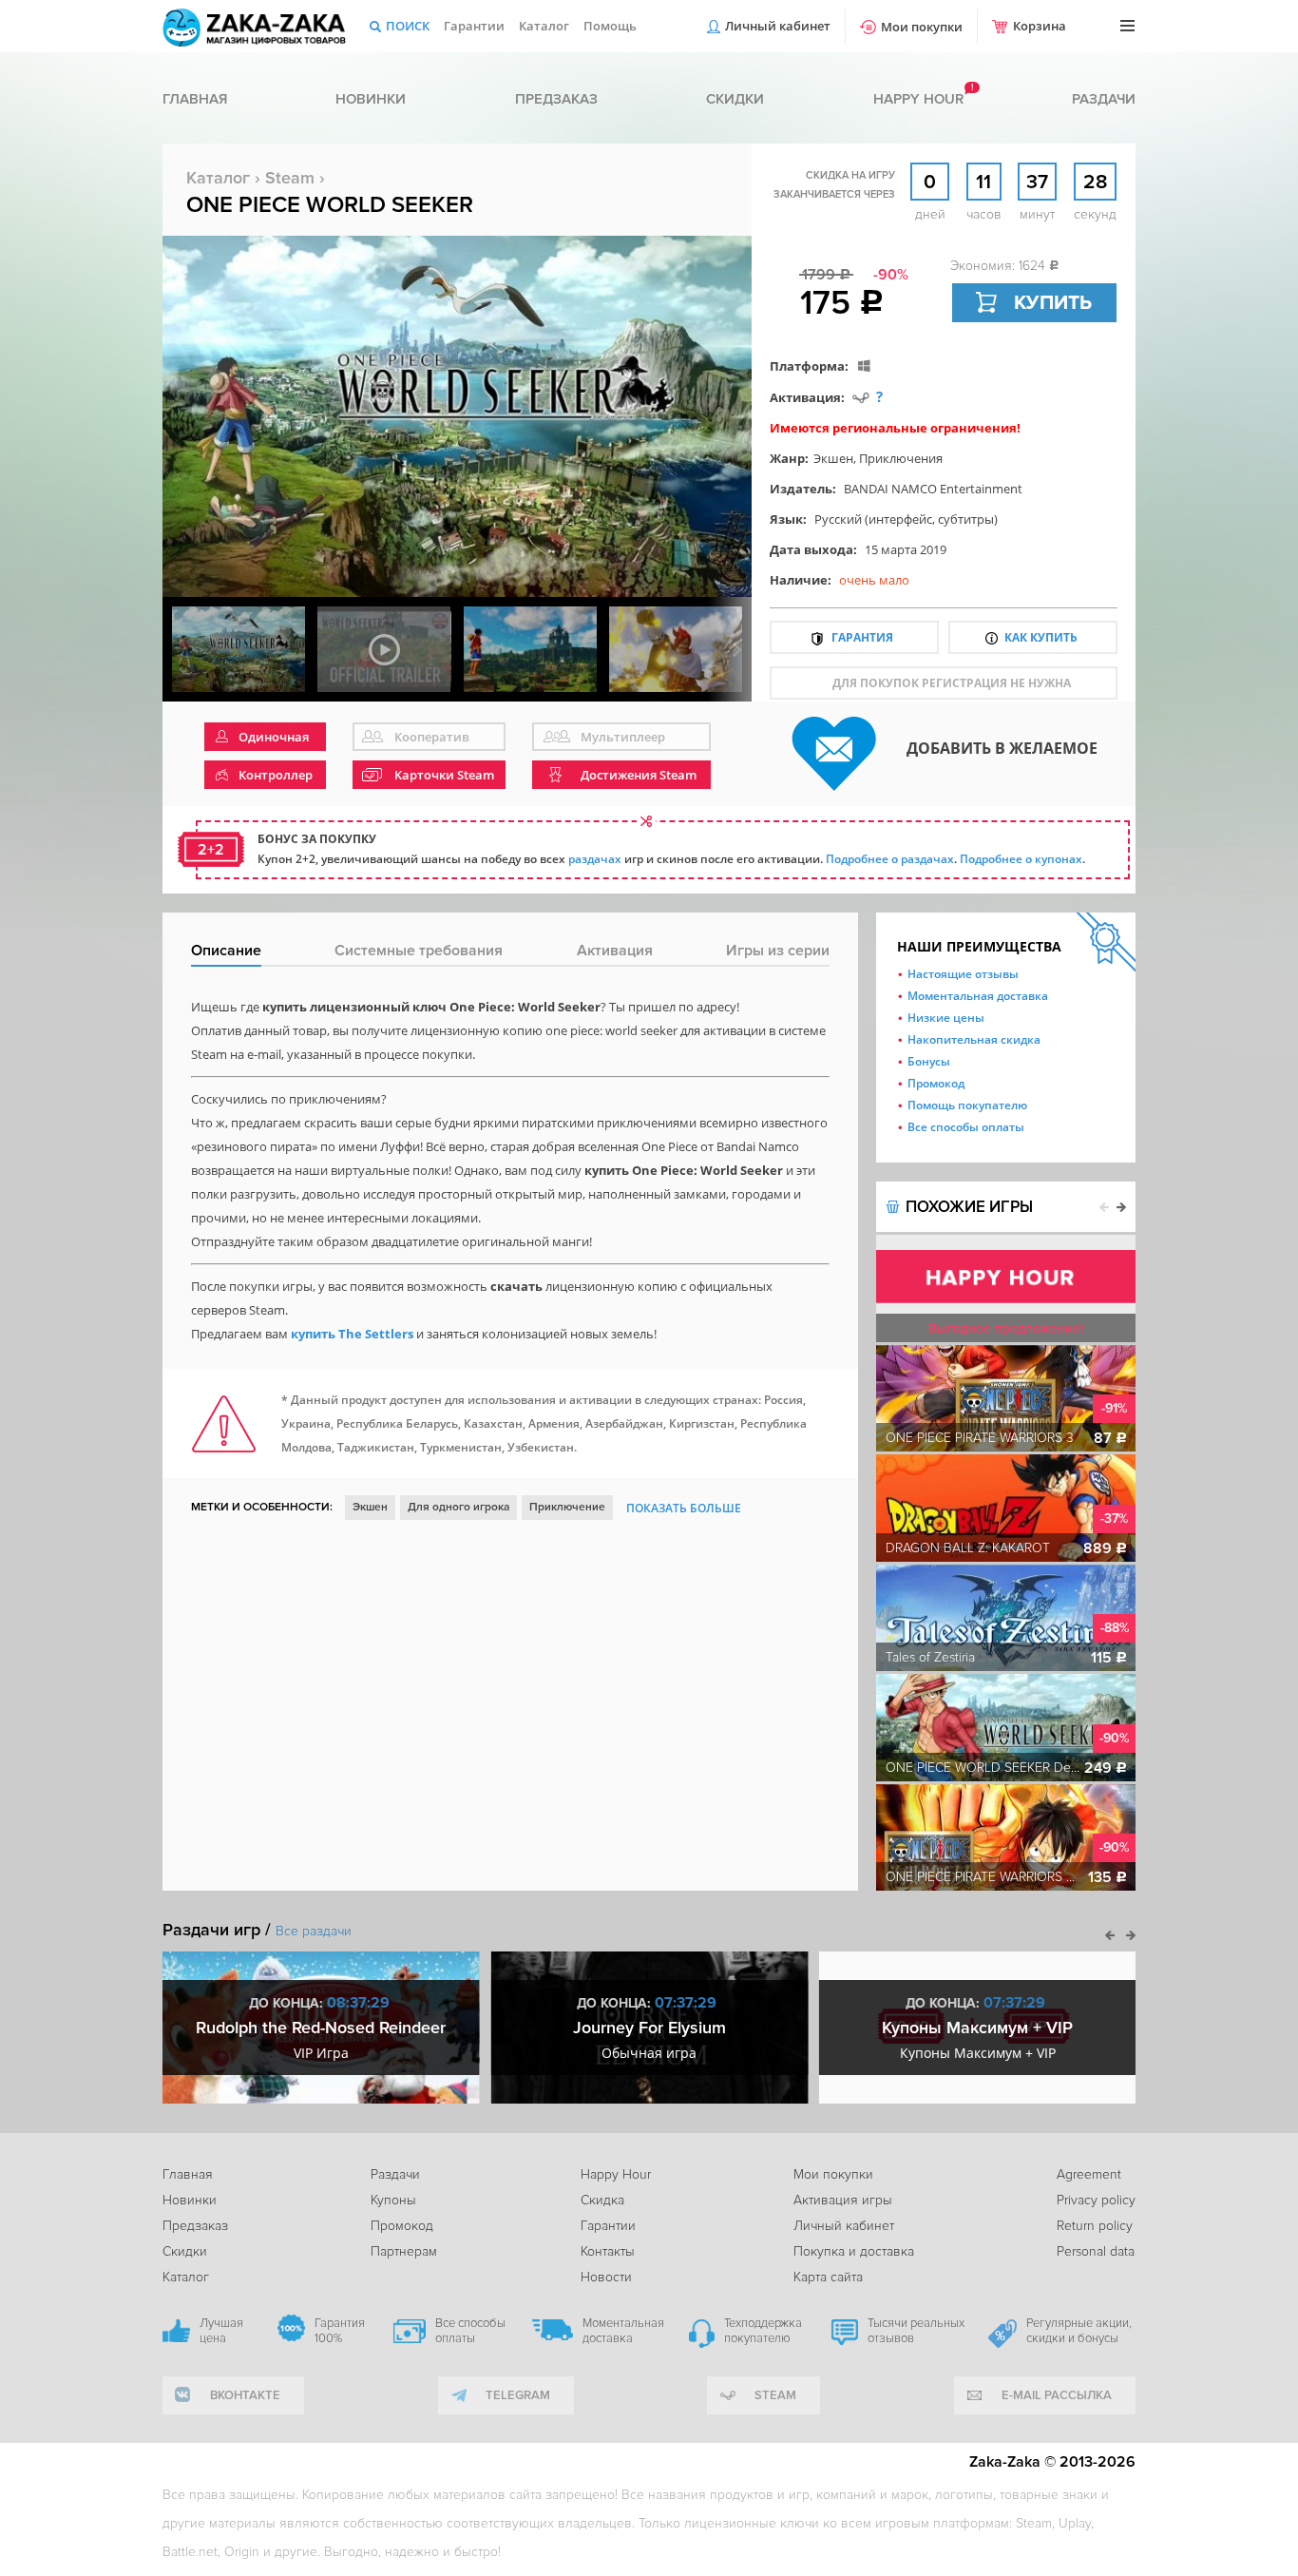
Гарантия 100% (340, 2331)
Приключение (567, 1507)
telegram (518, 2395)
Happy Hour (616, 2174)
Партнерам (404, 2251)
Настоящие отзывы (963, 974)
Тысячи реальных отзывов (916, 2331)
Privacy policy (1096, 2200)
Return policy (1095, 2226)
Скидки (735, 99)
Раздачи (1104, 99)
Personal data (1096, 2251)
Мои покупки (922, 27)
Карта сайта (828, 2277)
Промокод (936, 1083)
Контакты (608, 2251)
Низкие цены (946, 1018)
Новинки (371, 99)
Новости (606, 2277)
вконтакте (245, 2395)
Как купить (1041, 637)
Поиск (408, 26)
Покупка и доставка (854, 2251)
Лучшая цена (221, 2331)
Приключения (901, 458)
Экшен (833, 458)
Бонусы (929, 1061)
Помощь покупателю (967, 1105)
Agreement (1089, 2174)
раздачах (595, 859)
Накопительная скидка (974, 1039)
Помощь (610, 26)
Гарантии (474, 26)
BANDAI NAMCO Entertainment (933, 489)
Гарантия (862, 637)
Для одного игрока (458, 1507)
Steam (290, 178)
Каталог (544, 26)
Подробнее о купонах (1021, 859)
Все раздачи (314, 1931)
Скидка (602, 2200)
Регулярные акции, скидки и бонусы (1079, 2331)
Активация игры (843, 2200)
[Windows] (864, 365)
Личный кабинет (778, 26)
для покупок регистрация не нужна (952, 683)
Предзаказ (556, 99)
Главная (195, 99)
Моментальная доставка (978, 996)
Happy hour (918, 99)
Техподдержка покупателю (763, 2331)
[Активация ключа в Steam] (861, 397)
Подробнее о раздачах (890, 859)
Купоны (393, 2200)
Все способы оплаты (966, 1127)
